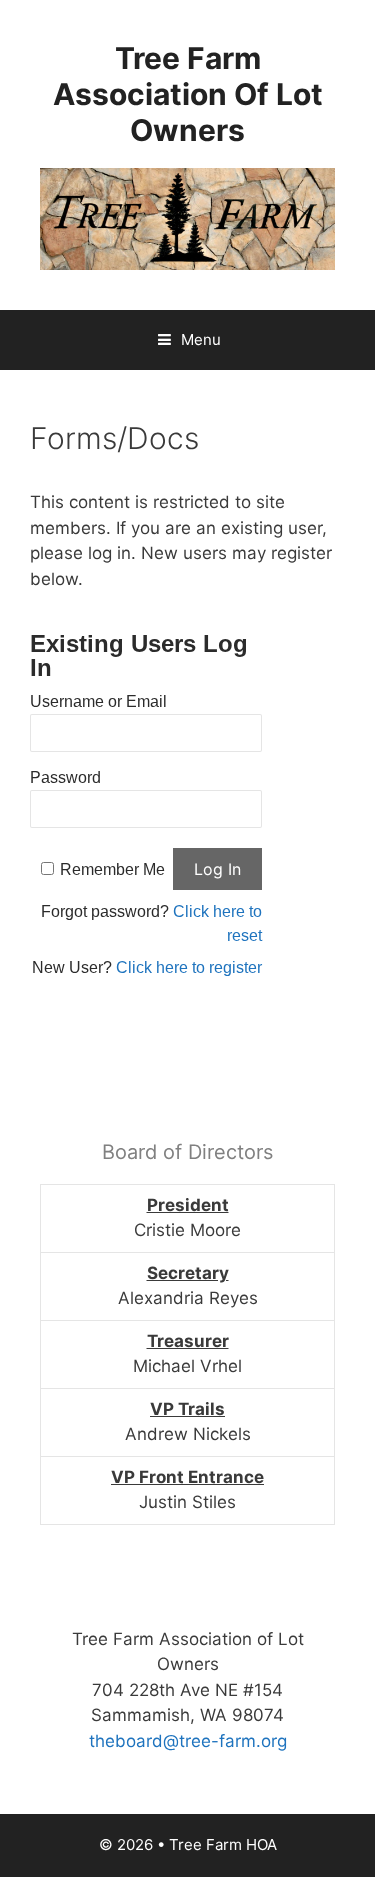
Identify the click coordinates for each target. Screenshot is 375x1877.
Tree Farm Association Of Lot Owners (188, 94)
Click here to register (189, 967)
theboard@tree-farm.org (188, 1741)
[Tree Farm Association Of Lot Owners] (187, 218)
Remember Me (112, 869)
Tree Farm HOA (223, 1844)
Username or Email (98, 701)
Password (65, 777)
